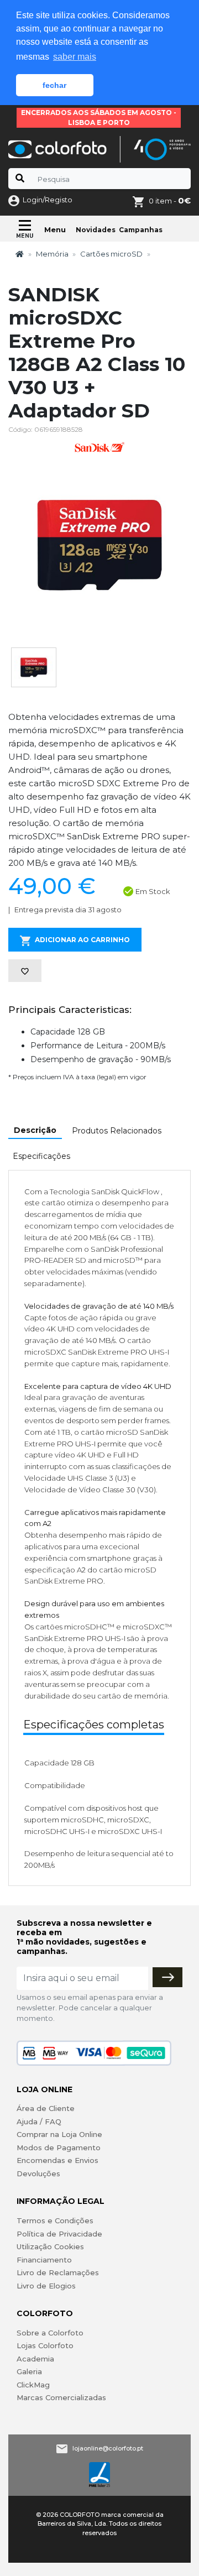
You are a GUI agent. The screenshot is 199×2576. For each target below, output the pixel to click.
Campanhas (141, 230)
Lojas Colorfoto (45, 2345)
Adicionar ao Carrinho (82, 940)
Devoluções (38, 2173)
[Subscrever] (167, 1977)
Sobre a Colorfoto (50, 2333)
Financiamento (44, 2260)
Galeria (29, 2371)
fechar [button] (54, 85)
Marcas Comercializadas (61, 2397)
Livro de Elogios (46, 2286)
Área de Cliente (46, 2108)
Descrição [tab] (35, 1130)
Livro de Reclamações (58, 2272)
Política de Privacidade (59, 2234)
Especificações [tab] (41, 1156)
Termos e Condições (55, 2220)
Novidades (96, 230)
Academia (35, 2359)
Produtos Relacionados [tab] (117, 1131)
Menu (55, 229)
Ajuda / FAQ (39, 2122)
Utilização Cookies (50, 2246)
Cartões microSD (111, 254)
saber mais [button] (75, 57)
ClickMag (33, 2385)
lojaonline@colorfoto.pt (108, 2448)
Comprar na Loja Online (59, 2134)
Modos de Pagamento (59, 2147)
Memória (52, 254)
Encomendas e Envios (57, 2160)
